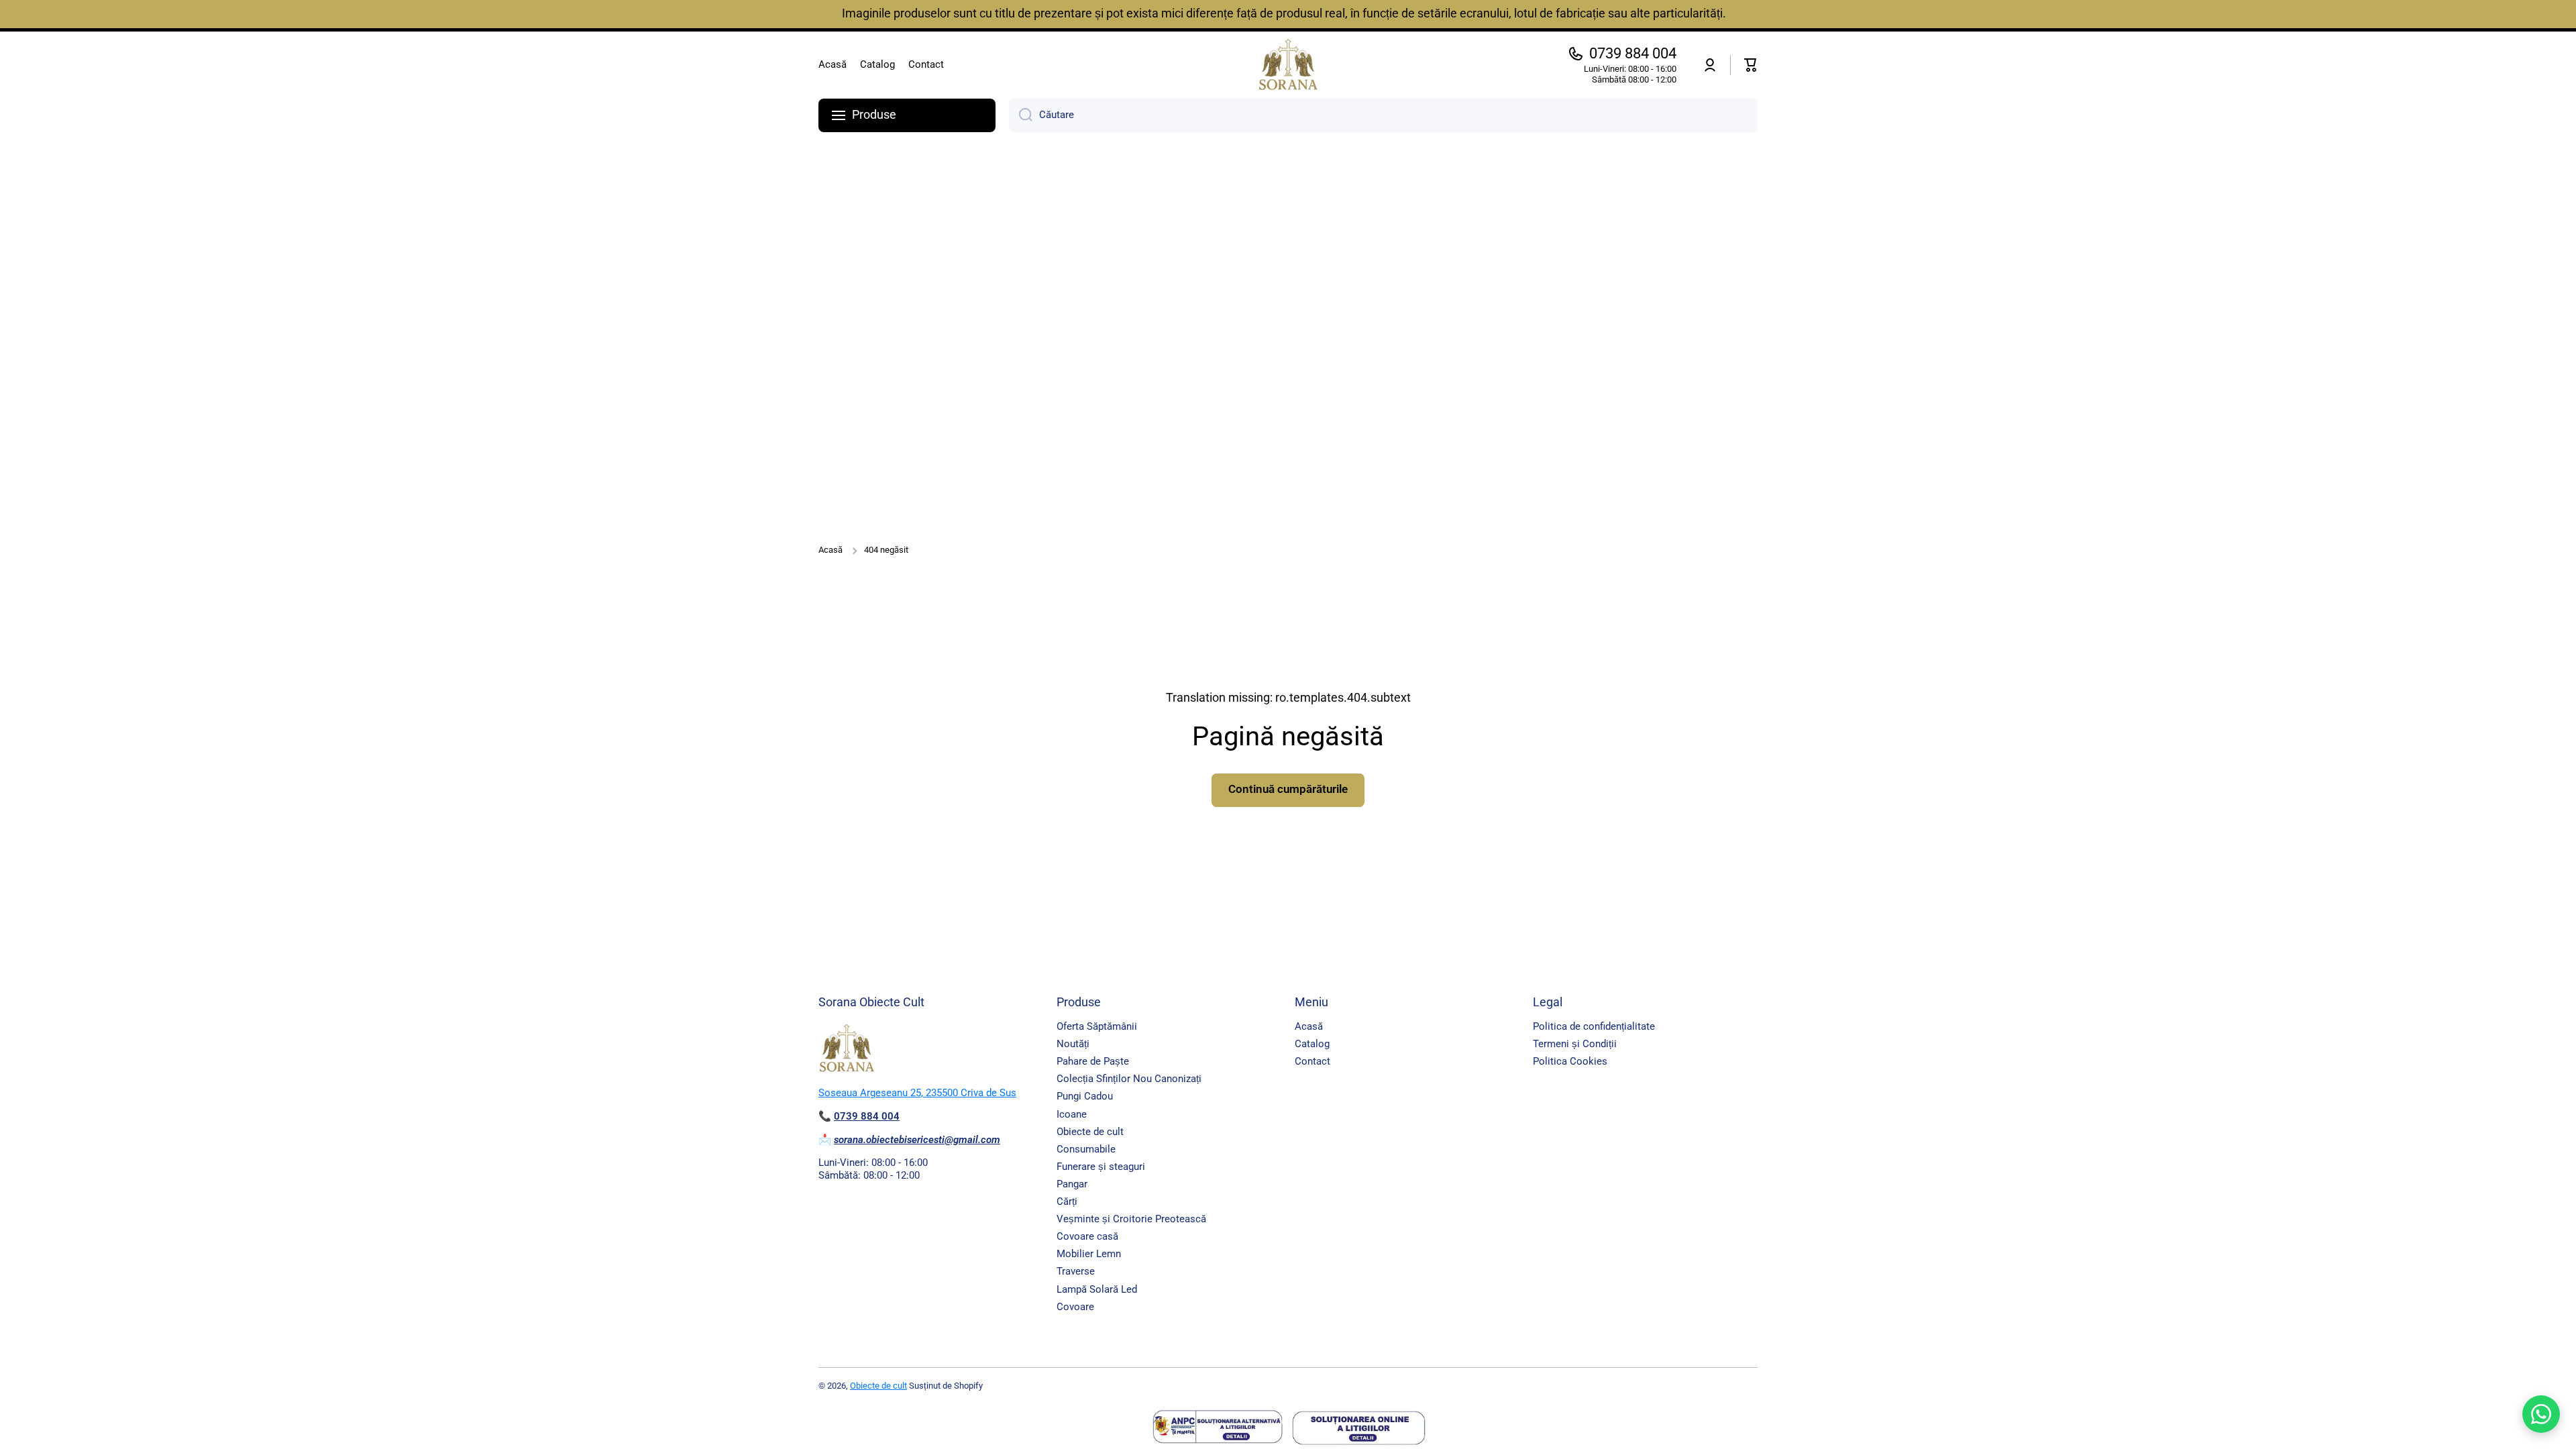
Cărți (1067, 1201)
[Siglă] (1288, 65)
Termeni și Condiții (1575, 1044)
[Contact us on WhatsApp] (2541, 1414)
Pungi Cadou (1085, 1096)
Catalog (1312, 1044)
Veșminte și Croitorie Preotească (1131, 1219)
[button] (1751, 65)
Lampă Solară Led (1097, 1289)
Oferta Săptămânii (1097, 1026)
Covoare (1075, 1307)
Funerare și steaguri (1101, 1167)
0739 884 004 (1633, 53)
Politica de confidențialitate (1594, 1026)
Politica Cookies (1570, 1061)
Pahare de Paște (1093, 1061)
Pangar (1072, 1184)
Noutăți (1073, 1044)
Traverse (1076, 1271)
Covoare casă (1087, 1236)
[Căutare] (1021, 115)
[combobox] (1383, 115)
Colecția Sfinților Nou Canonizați (1129, 1079)
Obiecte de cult (1090, 1132)
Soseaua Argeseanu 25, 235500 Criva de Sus (917, 1093)
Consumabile (1086, 1149)
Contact (1312, 1061)
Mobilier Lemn (1089, 1254)
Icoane (1072, 1114)
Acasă (830, 550)
